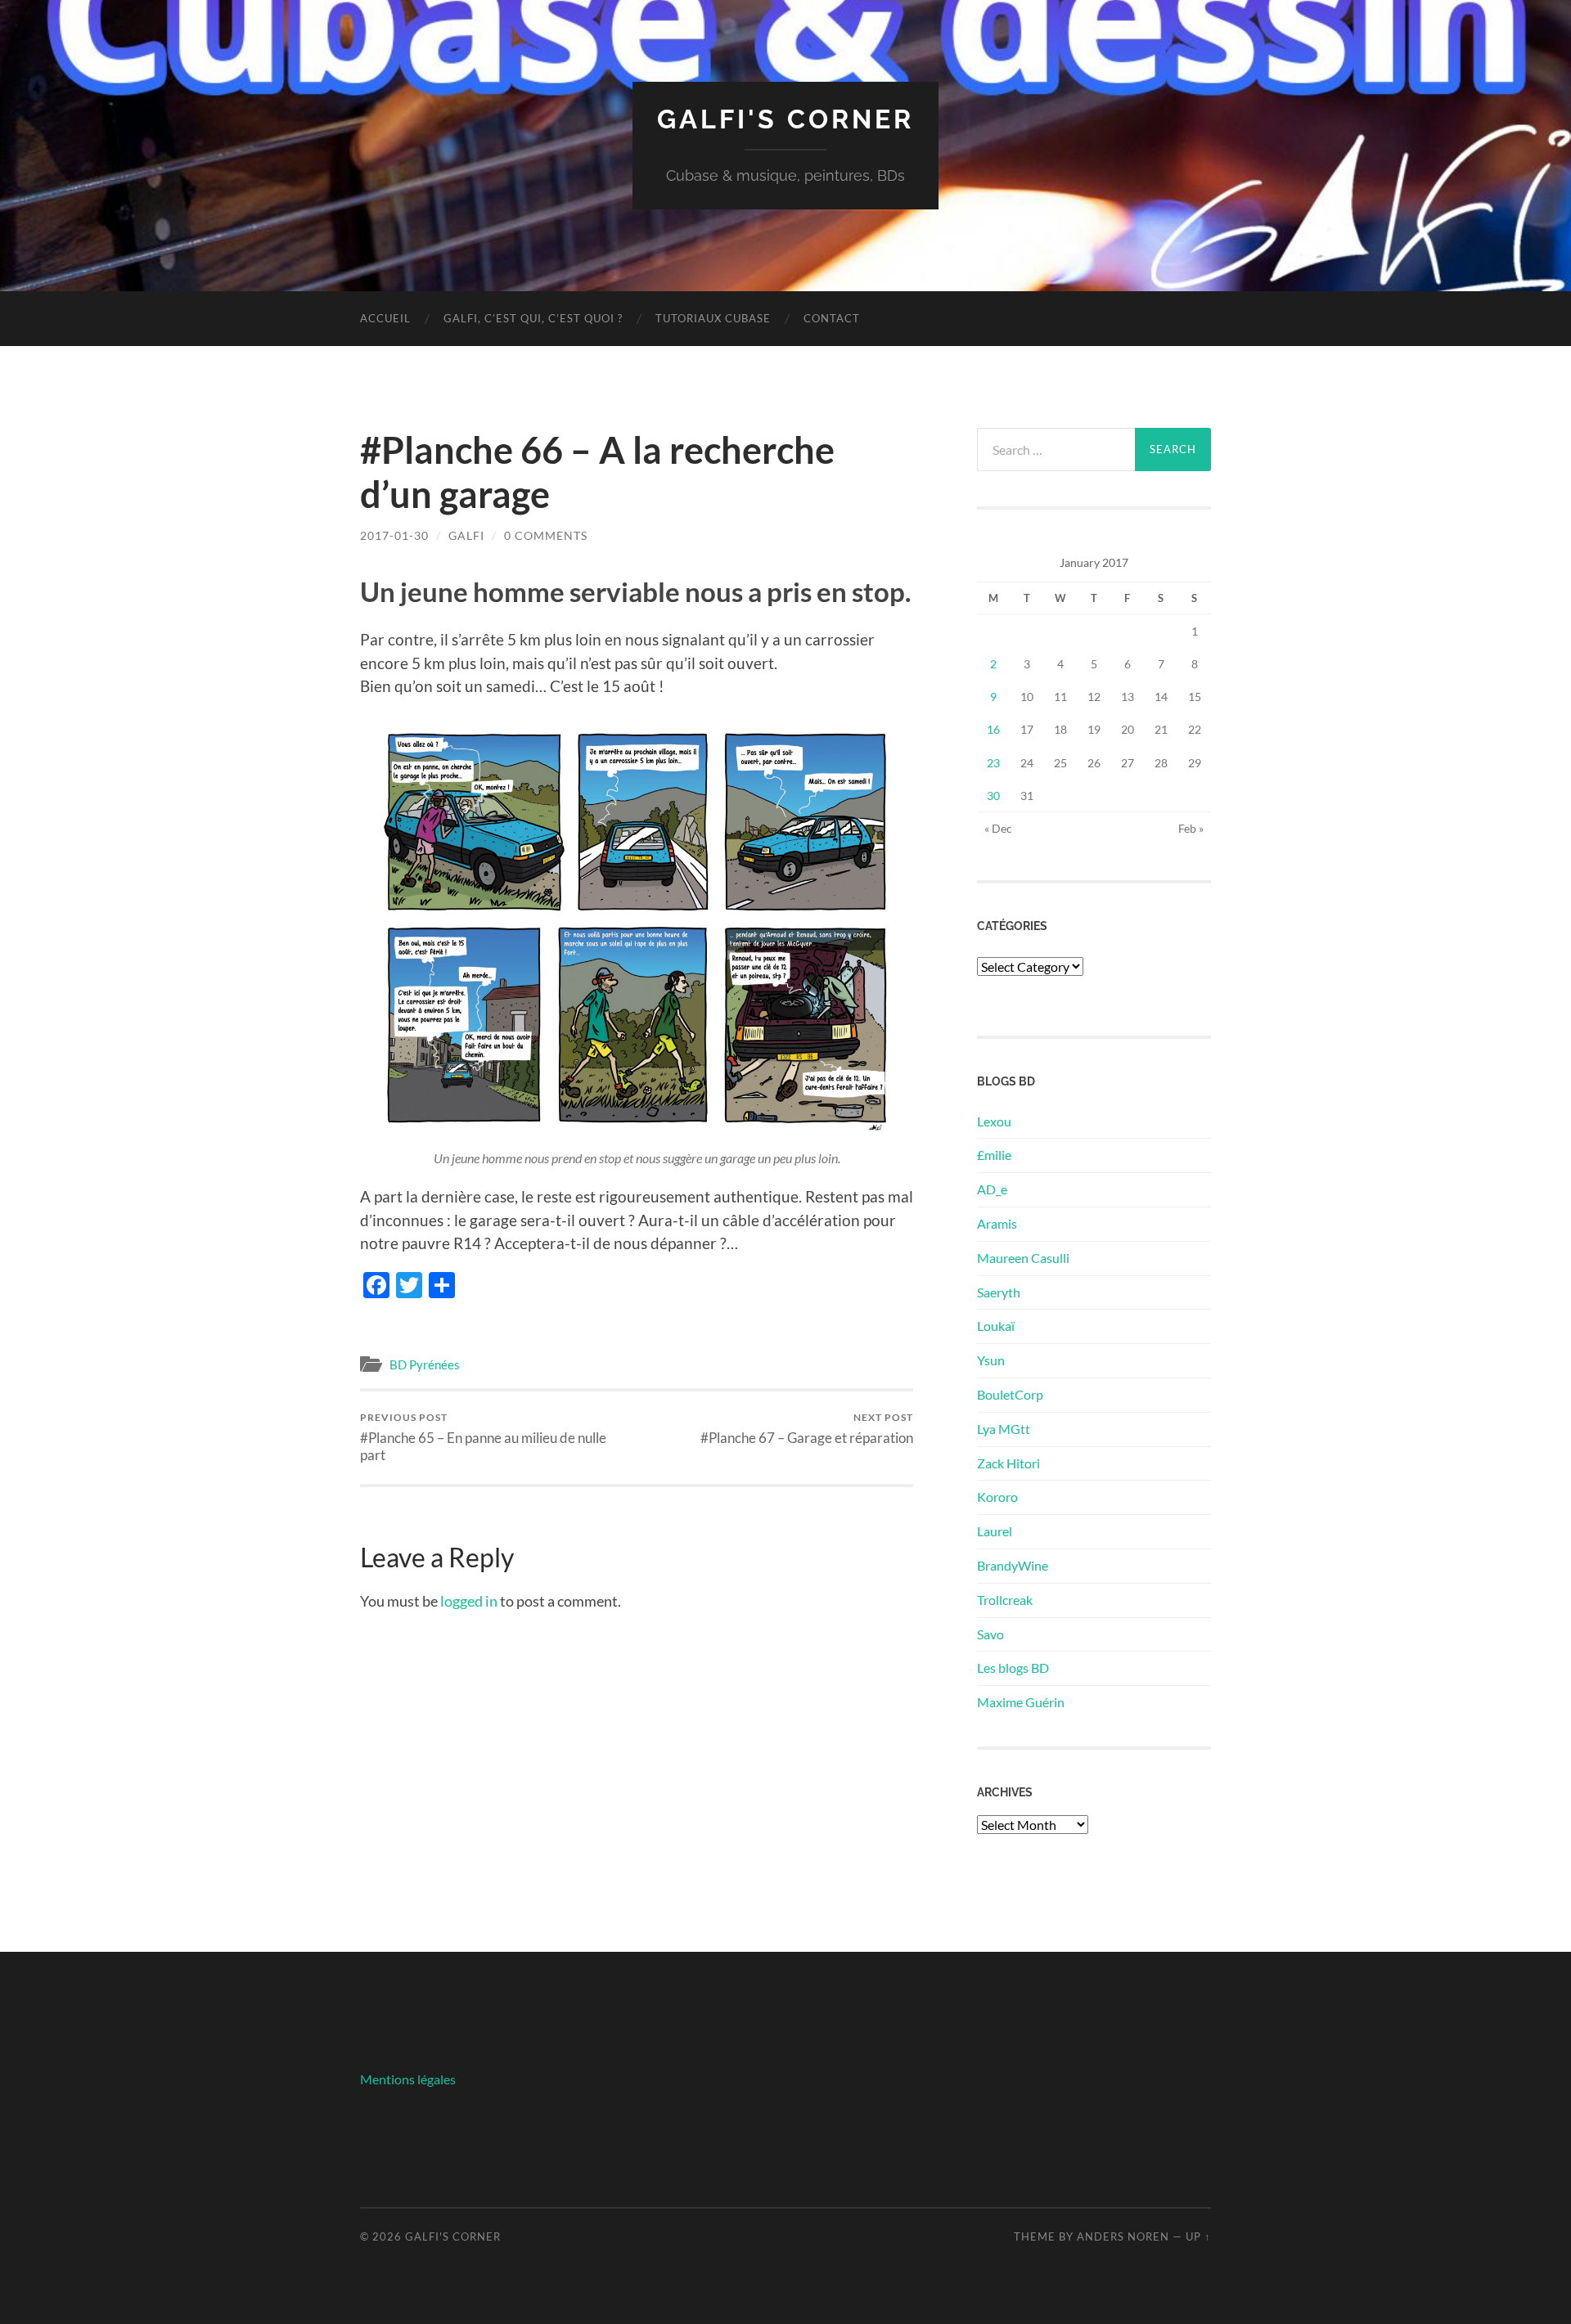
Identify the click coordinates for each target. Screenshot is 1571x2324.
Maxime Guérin (1021, 1702)
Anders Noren (1123, 2236)
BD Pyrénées (425, 1364)
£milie (994, 1155)
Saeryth (999, 1292)
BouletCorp (1010, 1394)
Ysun (991, 1360)
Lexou (994, 1121)
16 (993, 729)
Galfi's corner (785, 119)
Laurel (995, 1531)
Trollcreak (1005, 1600)
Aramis (997, 1223)
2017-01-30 (394, 535)
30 (993, 796)
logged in (469, 1601)
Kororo (997, 1497)
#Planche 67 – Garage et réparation (807, 1429)
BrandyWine (1013, 1565)
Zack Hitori (1008, 1463)
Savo (990, 1634)
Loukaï (996, 1326)
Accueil (385, 318)
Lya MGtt (1004, 1429)
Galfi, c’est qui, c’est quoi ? (533, 318)
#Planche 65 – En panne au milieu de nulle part (483, 1437)
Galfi (466, 535)
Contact (832, 318)
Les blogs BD (1013, 1668)
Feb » (1191, 828)
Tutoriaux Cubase (713, 318)
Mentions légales (408, 2079)
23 (993, 763)
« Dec (998, 828)
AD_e (992, 1189)
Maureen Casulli (1023, 1258)
